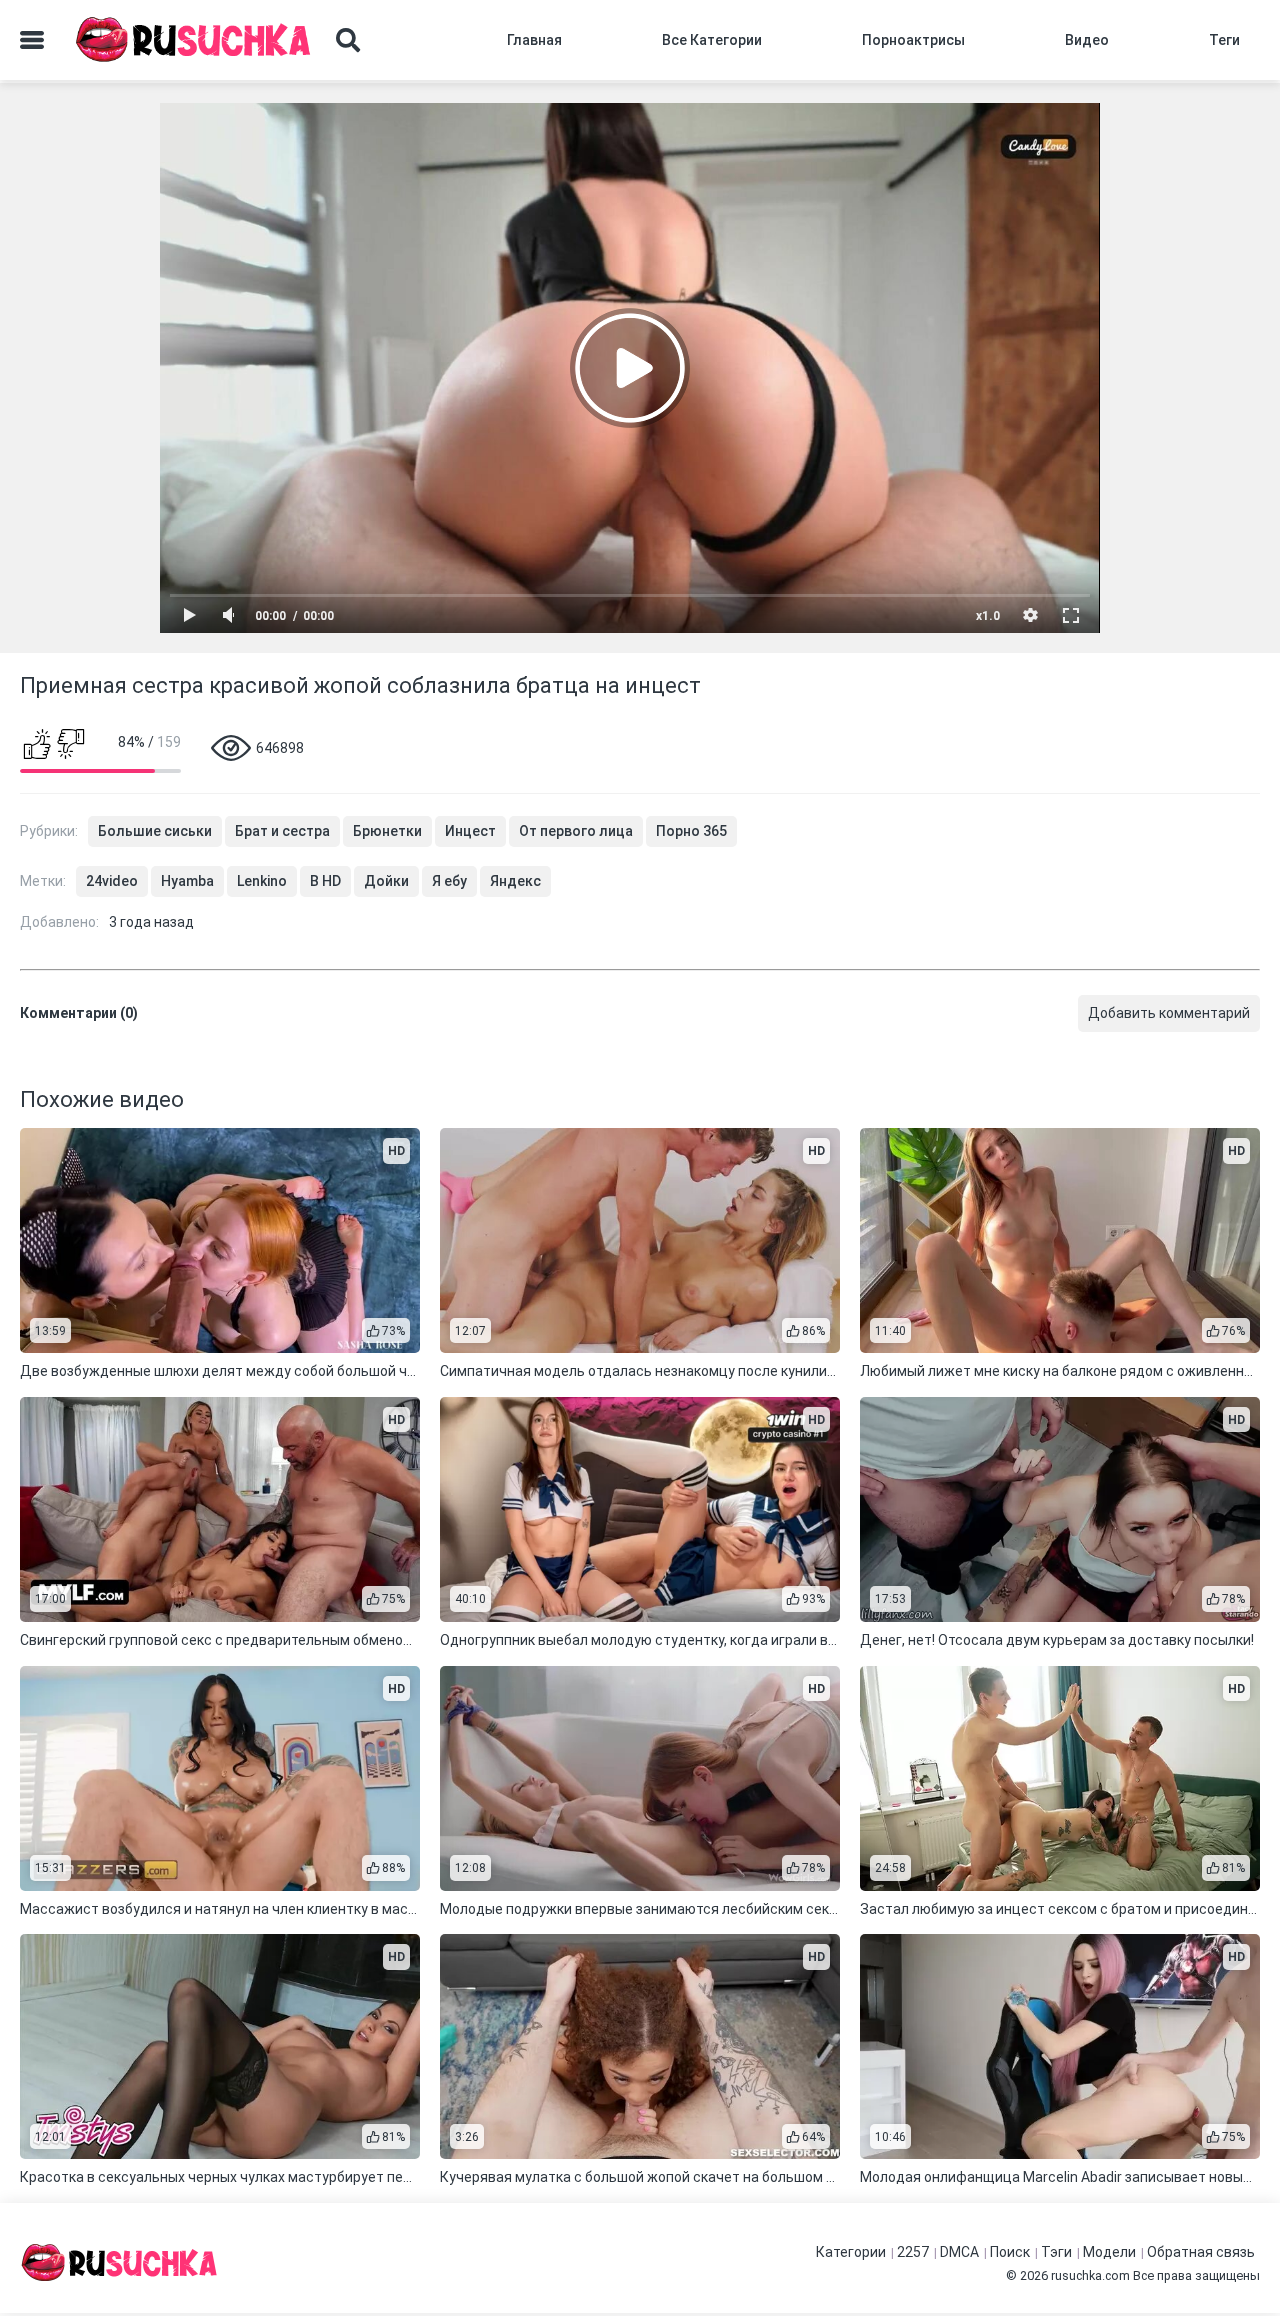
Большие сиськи (155, 831)
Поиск (1010, 2252)
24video (112, 881)
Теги (1224, 40)
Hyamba (187, 881)
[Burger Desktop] (32, 40)
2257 (913, 2252)
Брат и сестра (282, 831)
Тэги (1056, 2252)
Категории (851, 2252)
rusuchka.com (1090, 2275)
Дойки (386, 881)
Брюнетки (387, 831)
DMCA (959, 2252)
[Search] (348, 40)
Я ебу (449, 881)
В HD (325, 881)
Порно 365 (691, 831)
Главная (534, 40)
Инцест (470, 831)
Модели (1109, 2252)
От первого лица (576, 831)
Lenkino (262, 881)
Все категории (712, 40)
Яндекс (515, 881)
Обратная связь (1201, 2252)
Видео (1087, 40)
